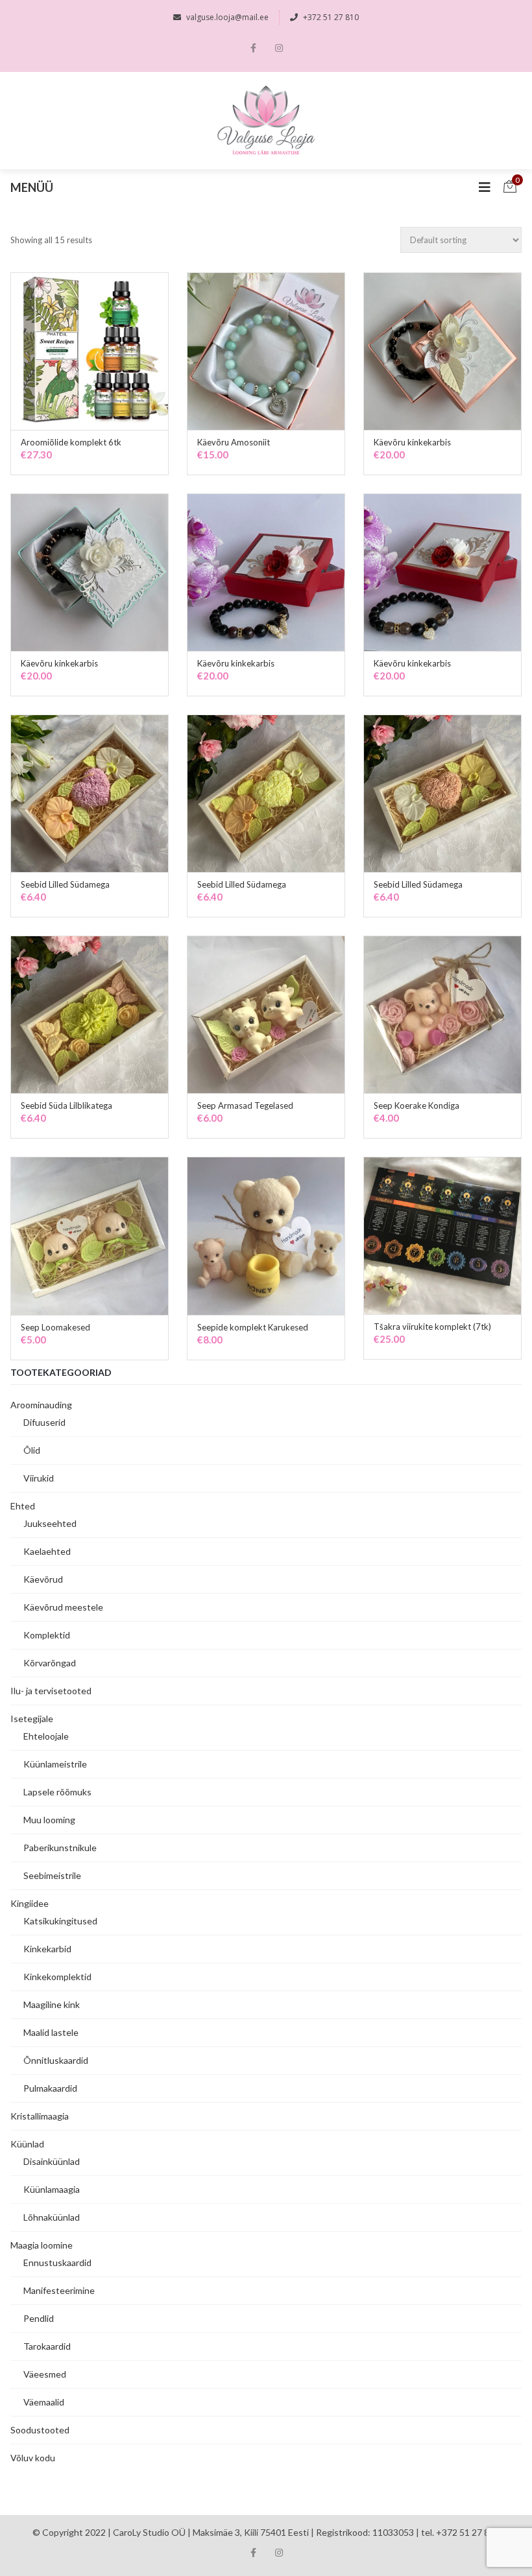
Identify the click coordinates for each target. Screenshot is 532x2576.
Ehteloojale (46, 1736)
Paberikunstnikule (60, 1848)
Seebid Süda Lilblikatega (66, 1105)
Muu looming (49, 1820)
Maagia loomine (42, 2245)
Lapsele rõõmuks (57, 1792)
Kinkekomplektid (57, 1977)
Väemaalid (44, 2402)
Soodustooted (40, 2430)
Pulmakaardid (50, 2088)
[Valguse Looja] (266, 121)
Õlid (32, 1450)
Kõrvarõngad (50, 1663)
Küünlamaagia (52, 2189)
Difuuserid (44, 1422)
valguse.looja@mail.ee (227, 17)
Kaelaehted (47, 1551)
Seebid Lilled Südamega (65, 884)
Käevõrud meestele (63, 1607)
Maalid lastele (51, 2032)
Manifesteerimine (59, 2290)
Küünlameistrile (55, 1764)
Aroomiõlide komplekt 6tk (71, 442)
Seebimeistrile (52, 1875)
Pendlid (39, 2318)
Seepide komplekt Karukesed (253, 1327)
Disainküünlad (52, 2161)
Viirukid (39, 1478)
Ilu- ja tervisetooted (51, 1691)
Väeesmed (45, 2374)
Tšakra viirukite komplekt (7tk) (432, 1327)
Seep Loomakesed (55, 1327)
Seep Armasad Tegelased (245, 1105)
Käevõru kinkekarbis (412, 442)
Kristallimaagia (40, 2116)
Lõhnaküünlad (52, 2217)
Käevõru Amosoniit (234, 442)
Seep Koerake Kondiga (417, 1105)
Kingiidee (30, 1903)
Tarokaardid (47, 2346)
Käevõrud (43, 1579)
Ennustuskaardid (57, 2263)
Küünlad (27, 2144)
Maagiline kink (52, 2004)
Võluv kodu (33, 2458)
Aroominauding (41, 1405)
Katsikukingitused (60, 1921)
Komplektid (47, 1635)
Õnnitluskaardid (56, 2060)
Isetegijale (32, 1719)
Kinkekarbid (47, 1949)
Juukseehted (50, 1523)
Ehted (23, 1506)
